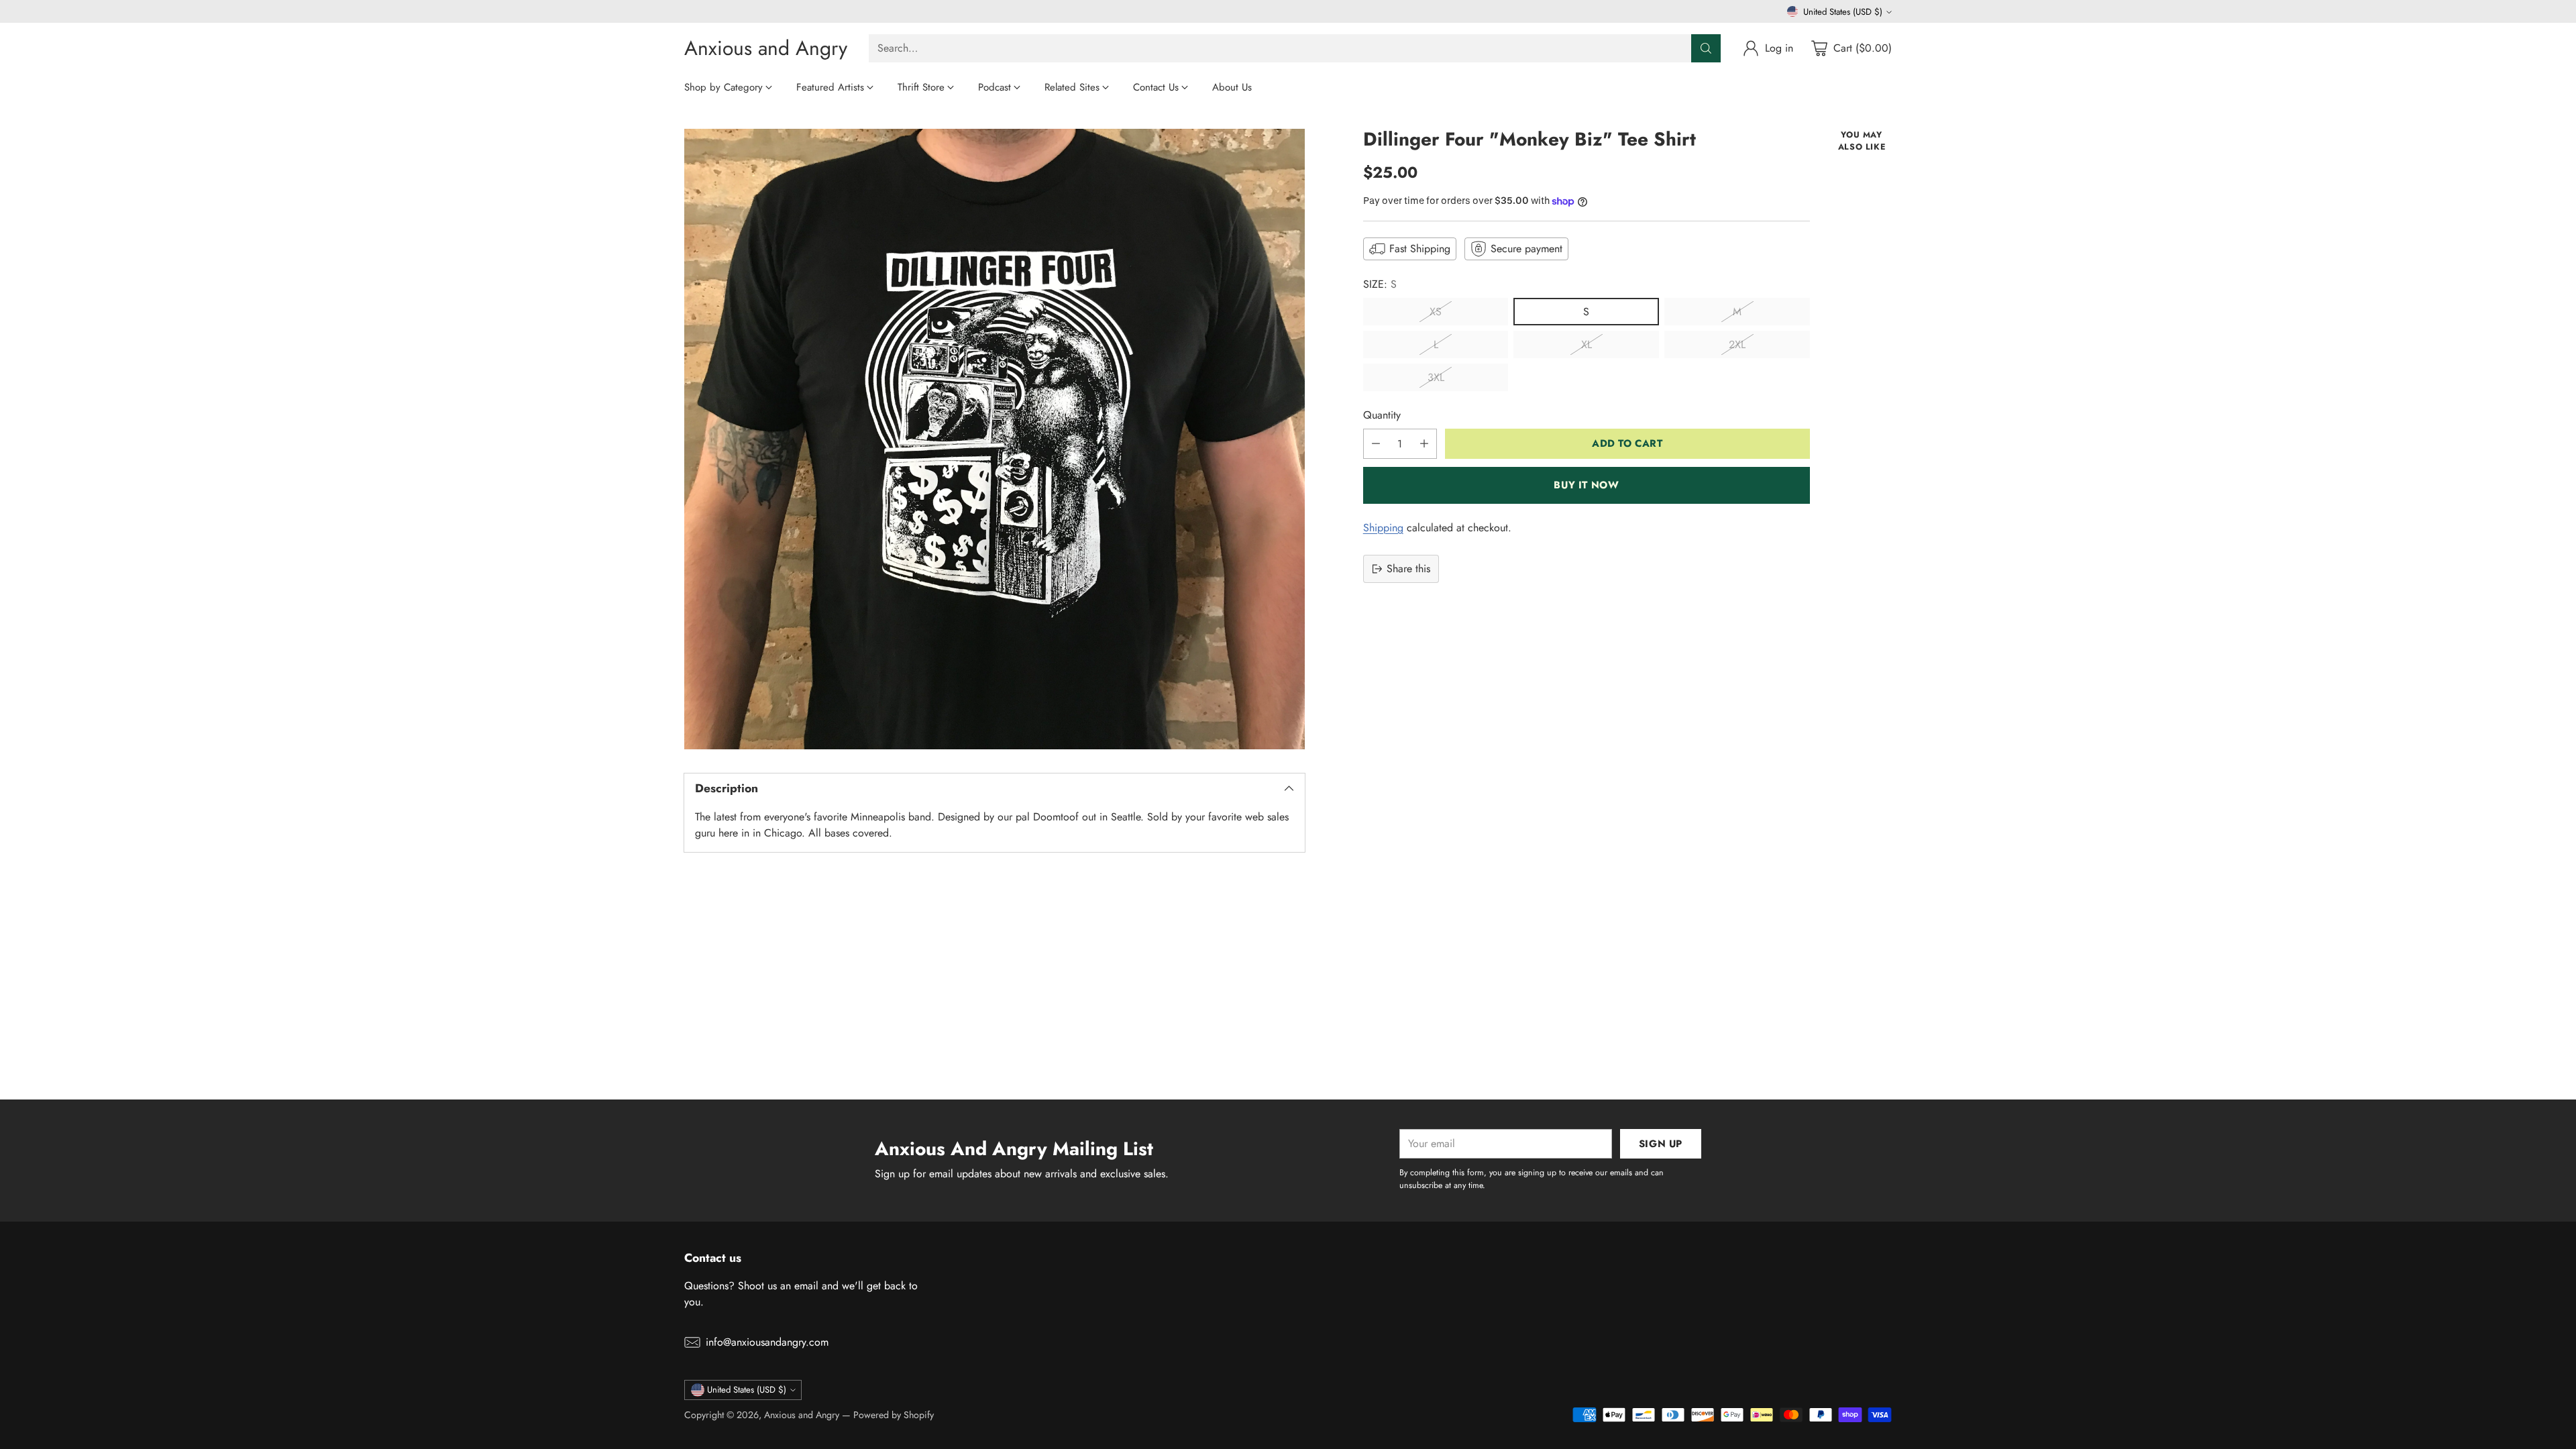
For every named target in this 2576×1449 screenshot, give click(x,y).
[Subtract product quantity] (1376, 444)
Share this (1408, 569)
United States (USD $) (1843, 12)
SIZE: (1380, 284)
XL (1587, 344)
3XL (1436, 377)
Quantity (1382, 415)
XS (1436, 312)
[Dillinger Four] (995, 439)
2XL (1737, 344)
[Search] (1706, 48)
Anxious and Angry (802, 1415)
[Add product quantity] (1424, 444)
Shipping (1383, 528)
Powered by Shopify (894, 1415)
